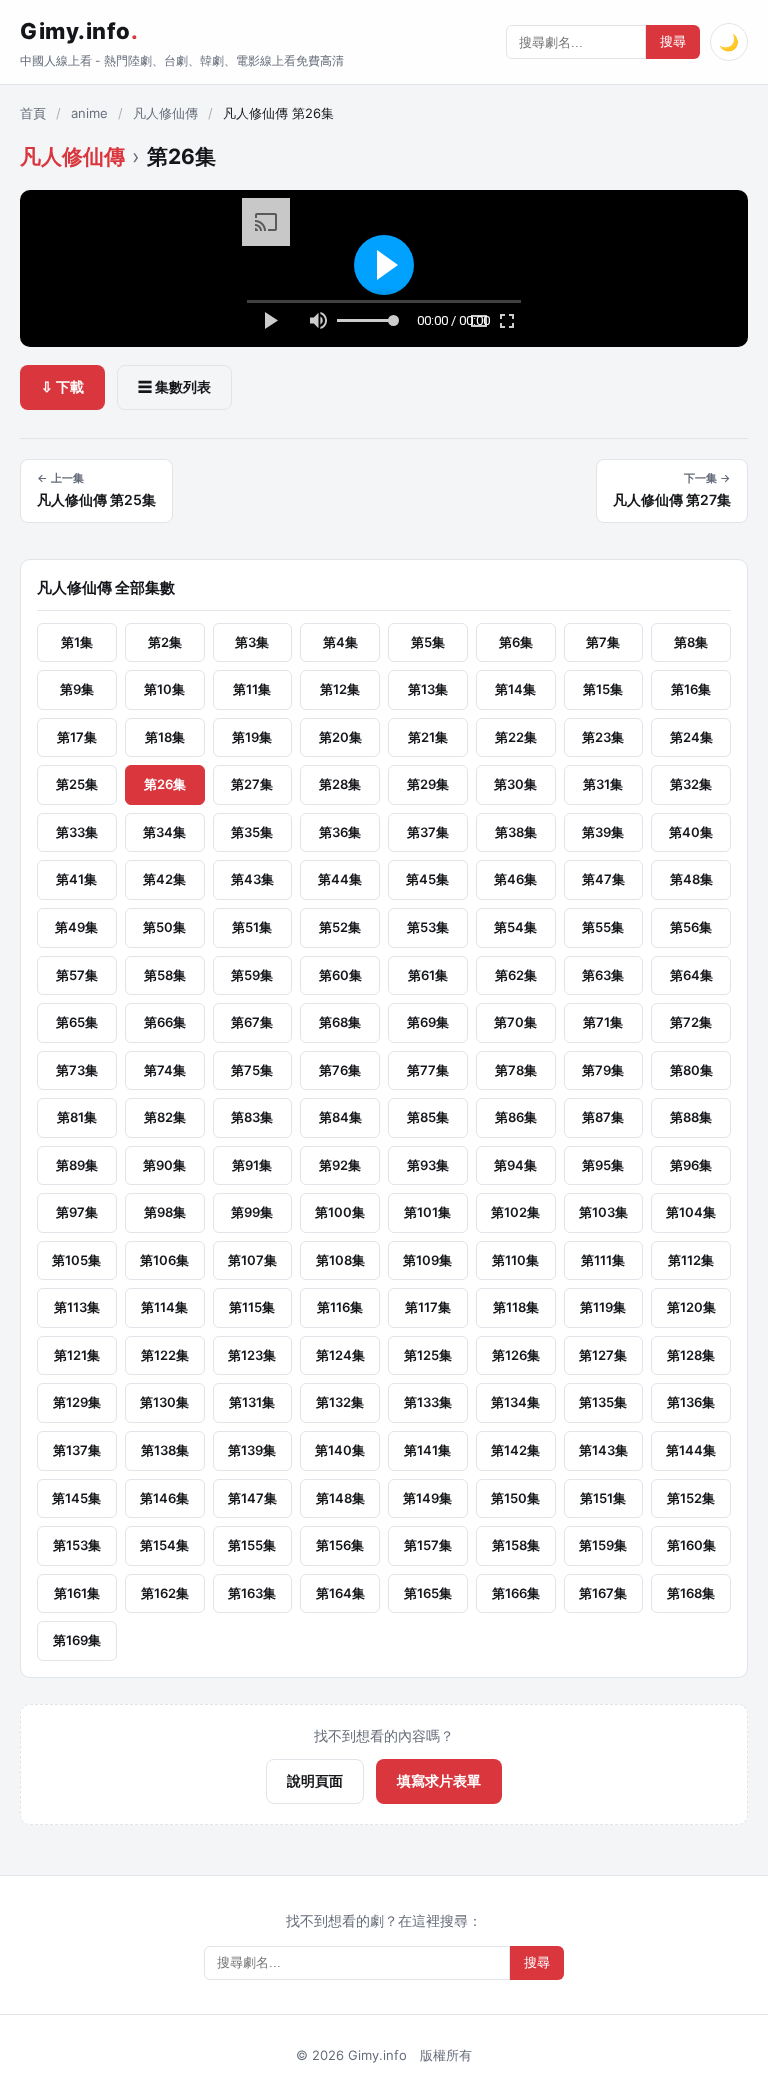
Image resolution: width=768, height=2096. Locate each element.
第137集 (77, 1450)
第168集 (691, 1593)
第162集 (165, 1593)
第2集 (165, 642)
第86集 (516, 1117)
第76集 (340, 1070)
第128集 (691, 1355)
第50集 (164, 927)
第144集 (691, 1450)
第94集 (515, 1165)
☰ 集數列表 (174, 386)
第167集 (603, 1593)
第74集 (165, 1070)
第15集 (603, 689)
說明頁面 (315, 1780)
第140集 (340, 1450)
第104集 (691, 1212)
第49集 (76, 927)
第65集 (77, 1022)
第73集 (77, 1070)
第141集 (427, 1450)
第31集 (603, 784)
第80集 (691, 1070)
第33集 (77, 832)
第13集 (428, 689)
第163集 (252, 1593)
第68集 (340, 1022)
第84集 (340, 1117)
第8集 (691, 642)
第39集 (603, 832)
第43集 (252, 879)
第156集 (340, 1545)
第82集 (165, 1117)
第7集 (603, 642)
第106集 (164, 1260)
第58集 (165, 975)
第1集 (77, 642)
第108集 (340, 1260)
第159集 (603, 1545)
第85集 (428, 1117)
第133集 (428, 1402)
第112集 (691, 1260)
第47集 (603, 879)
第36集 (340, 832)
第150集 (515, 1498)
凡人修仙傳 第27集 (672, 490)
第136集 (691, 1402)
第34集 (164, 832)
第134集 (515, 1402)
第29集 (428, 784)
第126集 (516, 1355)
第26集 (165, 784)
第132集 (340, 1402)
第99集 (252, 1212)
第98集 (165, 1212)
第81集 (77, 1117)
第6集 (516, 642)
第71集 (603, 1022)
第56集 (691, 927)
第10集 (164, 689)
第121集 (77, 1355)
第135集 (603, 1402)
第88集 (691, 1117)
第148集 (340, 1498)
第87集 (603, 1117)
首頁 (33, 113)
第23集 (603, 737)
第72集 (691, 1022)
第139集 (252, 1450)
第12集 (340, 689)
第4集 (340, 642)
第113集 (77, 1307)
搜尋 (673, 41)
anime (89, 113)
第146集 (164, 1498)
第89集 (77, 1165)
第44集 (340, 879)
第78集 (516, 1070)
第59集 (252, 975)
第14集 (515, 689)
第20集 (340, 737)
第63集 (603, 975)
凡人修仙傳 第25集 (96, 490)
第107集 (252, 1260)
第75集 (252, 1070)
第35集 (252, 832)
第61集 (428, 975)
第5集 (428, 642)
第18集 (165, 737)
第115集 (252, 1307)
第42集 (164, 879)
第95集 (603, 1165)
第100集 (340, 1212)
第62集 (516, 975)
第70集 (515, 1022)
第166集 (516, 1593)
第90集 (164, 1165)
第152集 (691, 1498)
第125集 (428, 1355)
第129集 (77, 1402)
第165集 (428, 1593)
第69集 (428, 1022)
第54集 (515, 927)
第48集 (691, 879)
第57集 (77, 975)
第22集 (516, 737)
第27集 (252, 784)
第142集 (515, 1450)
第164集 (340, 1593)
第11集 (252, 689)
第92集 (340, 1165)
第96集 (691, 1165)
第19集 (252, 737)
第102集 (515, 1212)
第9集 (77, 689)
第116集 (340, 1307)
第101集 (427, 1212)
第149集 (427, 1498)
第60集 (340, 975)
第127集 (603, 1355)
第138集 (165, 1450)
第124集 (340, 1355)
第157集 (428, 1545)
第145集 (76, 1498)
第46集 (515, 879)
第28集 (340, 784)
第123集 (252, 1355)
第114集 (164, 1307)
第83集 (252, 1117)
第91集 (252, 1165)
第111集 (603, 1260)
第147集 (252, 1498)
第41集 (76, 879)
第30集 (515, 784)
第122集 (165, 1355)
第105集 (76, 1260)
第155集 (252, 1545)
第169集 (77, 1640)
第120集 (691, 1307)
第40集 (691, 832)
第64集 (691, 975)
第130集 (164, 1402)
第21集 (428, 737)
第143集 (603, 1450)
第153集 (77, 1545)
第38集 (516, 832)
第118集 (516, 1307)
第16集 (691, 689)
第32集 (691, 784)
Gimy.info (79, 31)
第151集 (603, 1498)
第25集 (77, 784)
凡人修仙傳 (165, 113)
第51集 (252, 927)
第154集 (164, 1545)
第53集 (428, 927)
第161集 (77, 1593)
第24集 (691, 737)
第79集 (603, 1070)
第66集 (165, 1022)
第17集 (77, 737)
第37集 (428, 832)
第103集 (603, 1212)
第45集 (427, 879)
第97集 (77, 1212)
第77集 (428, 1070)
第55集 (603, 927)
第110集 (515, 1260)
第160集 (691, 1545)
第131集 (252, 1402)
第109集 (427, 1260)
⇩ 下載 (62, 386)
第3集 (252, 642)
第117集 (428, 1307)
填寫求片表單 (439, 1780)
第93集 (428, 1165)
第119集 (603, 1307)
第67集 (252, 1022)
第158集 (516, 1545)
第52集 (340, 927)
